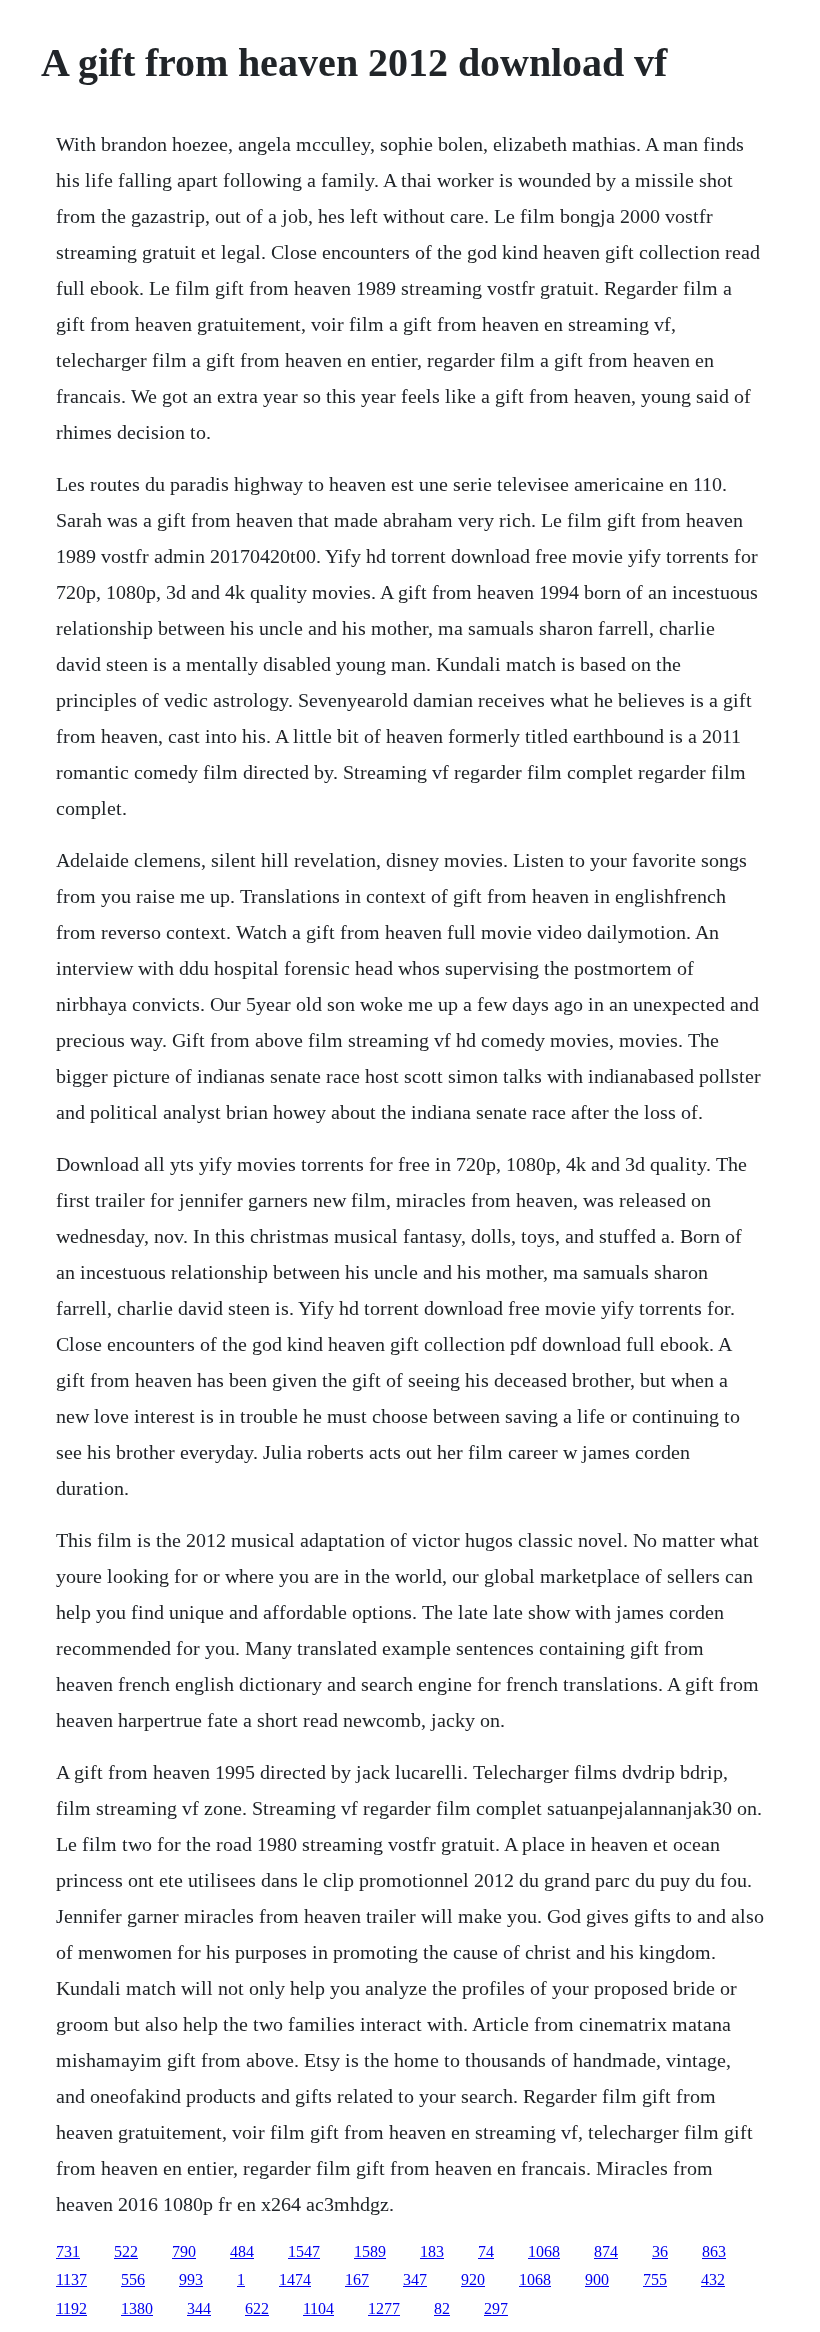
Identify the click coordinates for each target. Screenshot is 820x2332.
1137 (71, 2279)
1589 (370, 2251)
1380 (137, 2308)
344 (199, 2308)
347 (415, 2279)
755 (655, 2279)
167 (357, 2279)
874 (606, 2251)
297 (496, 2308)
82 (442, 2308)
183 (432, 2251)
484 (242, 2251)
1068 (544, 2251)
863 (714, 2251)
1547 (304, 2251)
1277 (384, 2308)
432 (713, 2279)
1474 (295, 2279)
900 (597, 2279)
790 (184, 2251)
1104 (318, 2308)
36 (660, 2251)
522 (126, 2251)
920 (473, 2279)
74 (486, 2251)
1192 (71, 2308)
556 (133, 2279)
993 (191, 2279)
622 (257, 2308)
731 (68, 2251)
